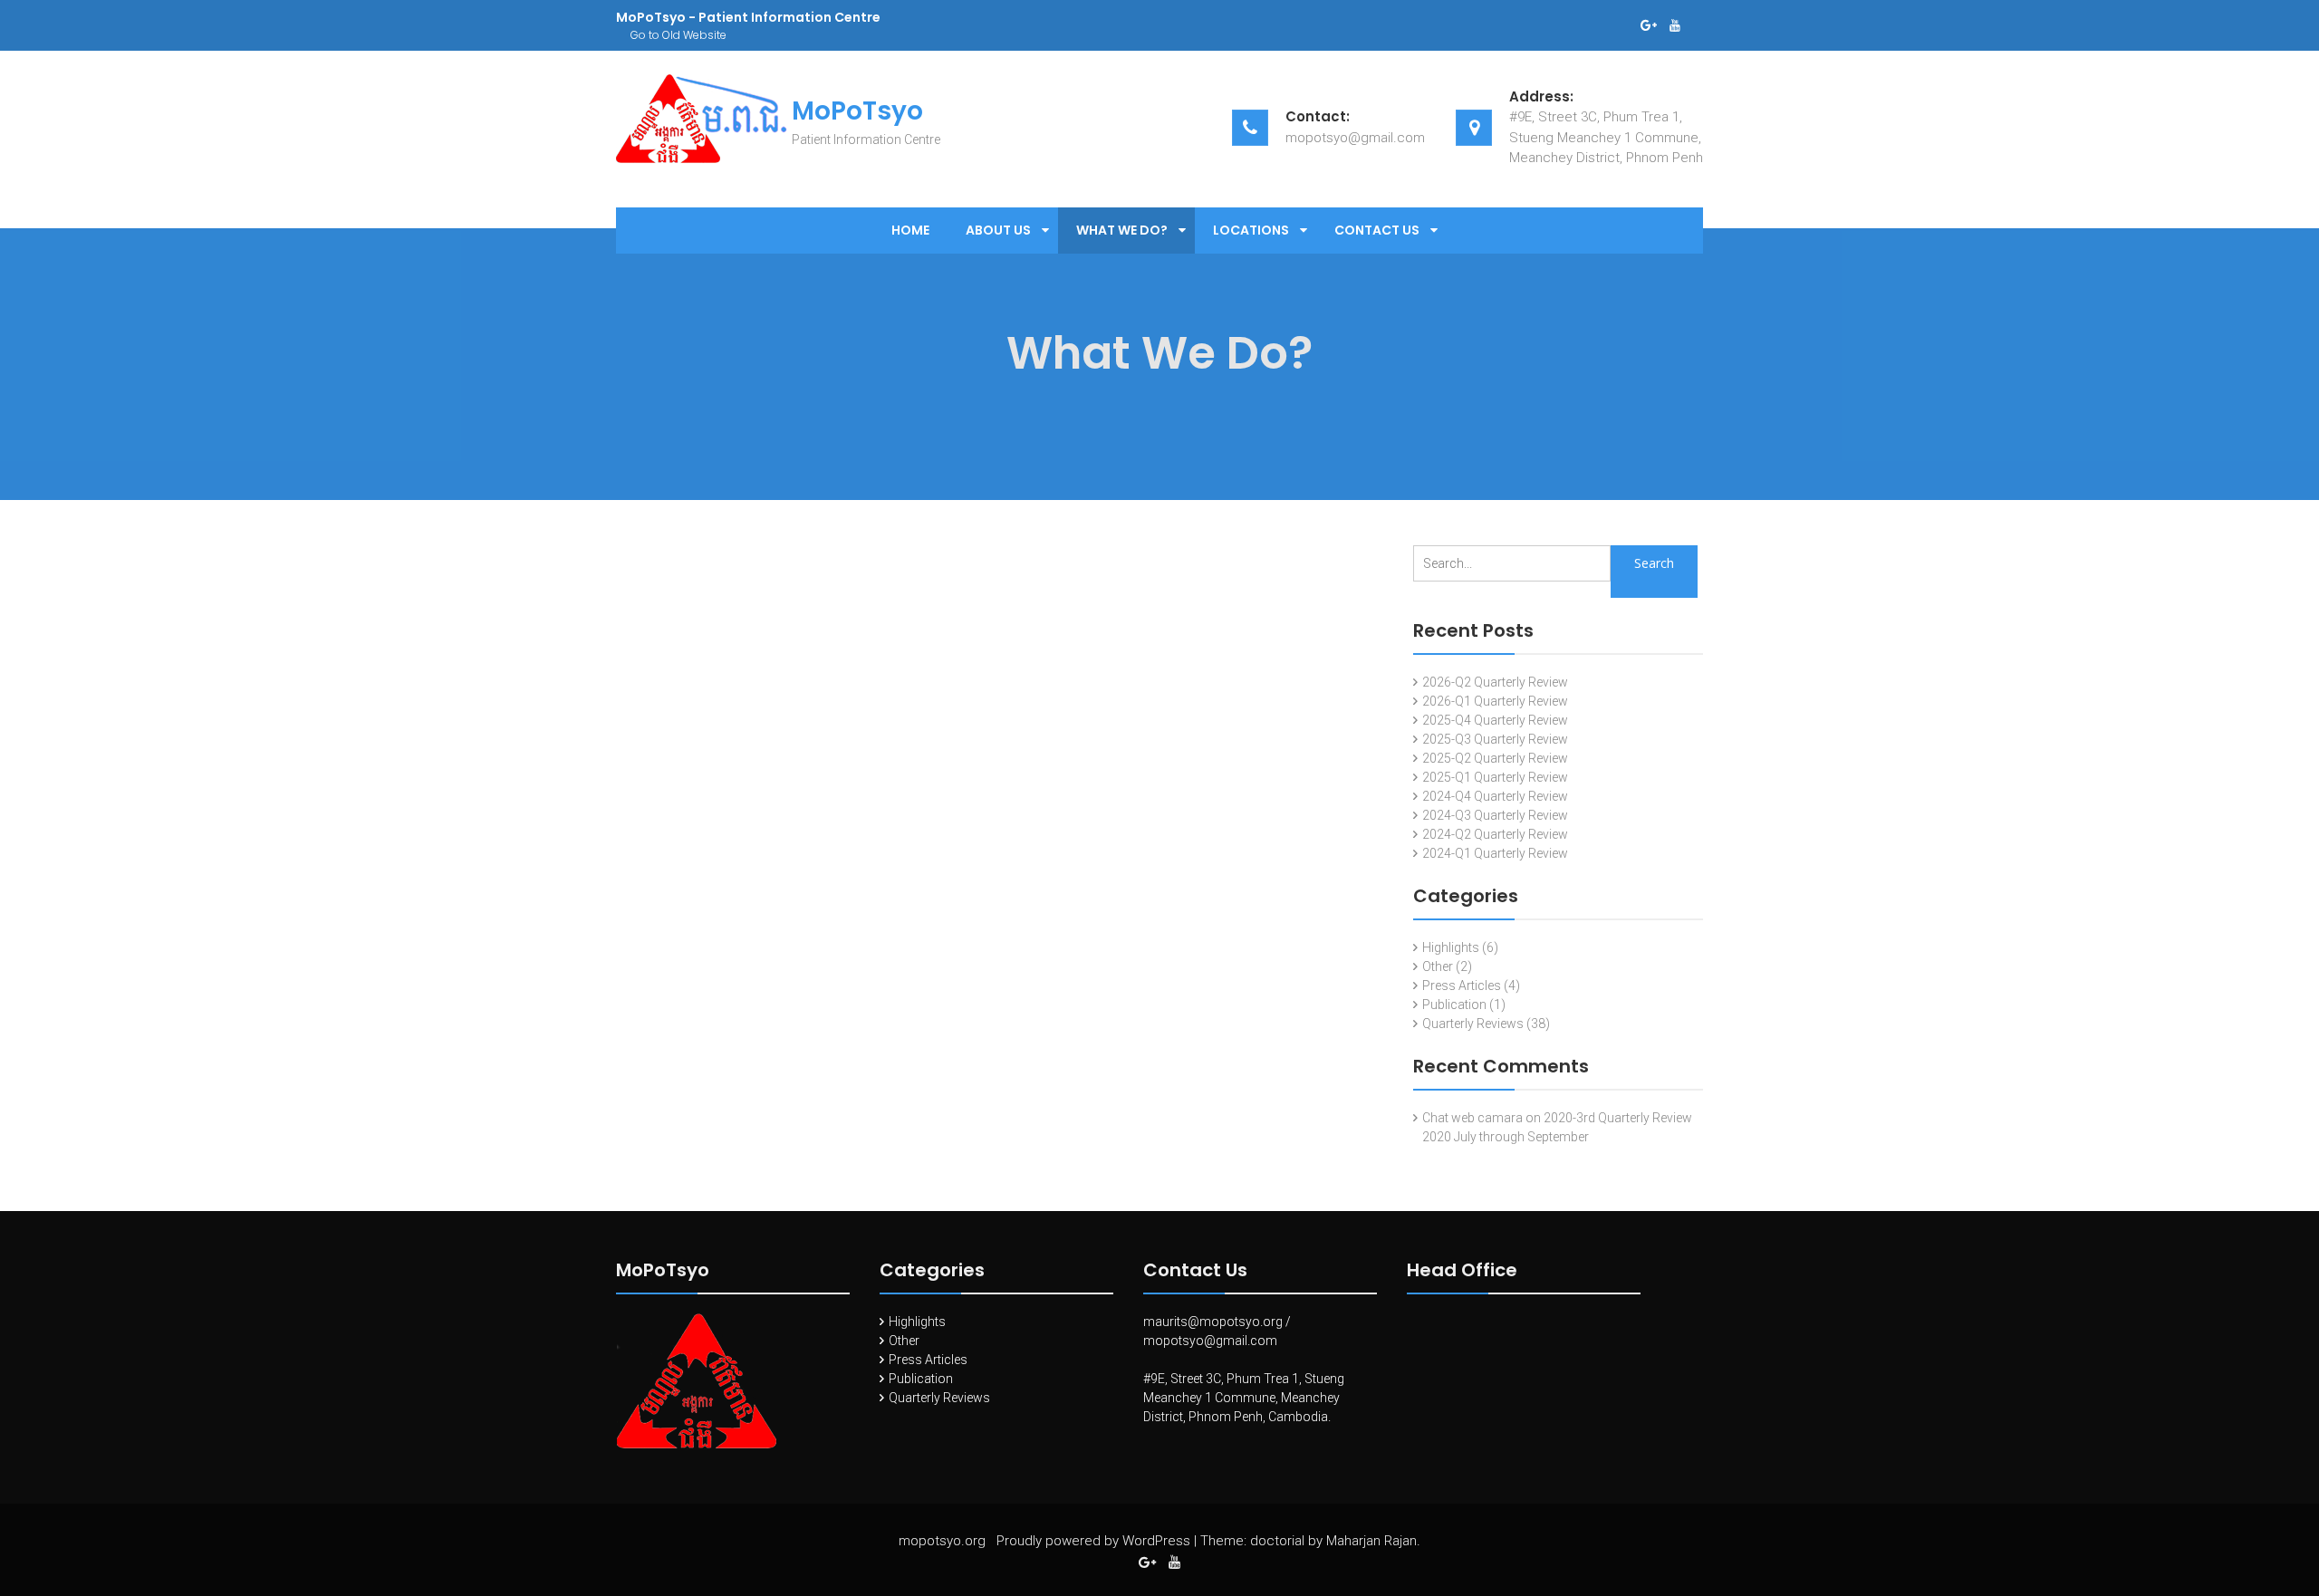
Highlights (1451, 947)
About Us (998, 230)
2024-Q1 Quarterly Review (1495, 853)
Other (1438, 966)
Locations (1251, 230)
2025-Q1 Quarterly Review (1495, 777)
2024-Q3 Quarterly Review (1495, 815)
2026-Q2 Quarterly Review (1495, 682)
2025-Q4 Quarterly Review (1495, 720)
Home (910, 230)
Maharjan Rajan (1371, 1541)
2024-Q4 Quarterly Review (1495, 796)
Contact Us (1377, 230)
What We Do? (1122, 230)
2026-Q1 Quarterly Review (1495, 701)
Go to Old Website (678, 35)
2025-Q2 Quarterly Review (1495, 758)
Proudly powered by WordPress (1093, 1541)
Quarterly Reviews (1473, 1024)
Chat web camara (1472, 1118)
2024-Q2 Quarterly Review (1495, 834)
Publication (1454, 1005)
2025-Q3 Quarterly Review (1495, 739)
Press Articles (1462, 985)
